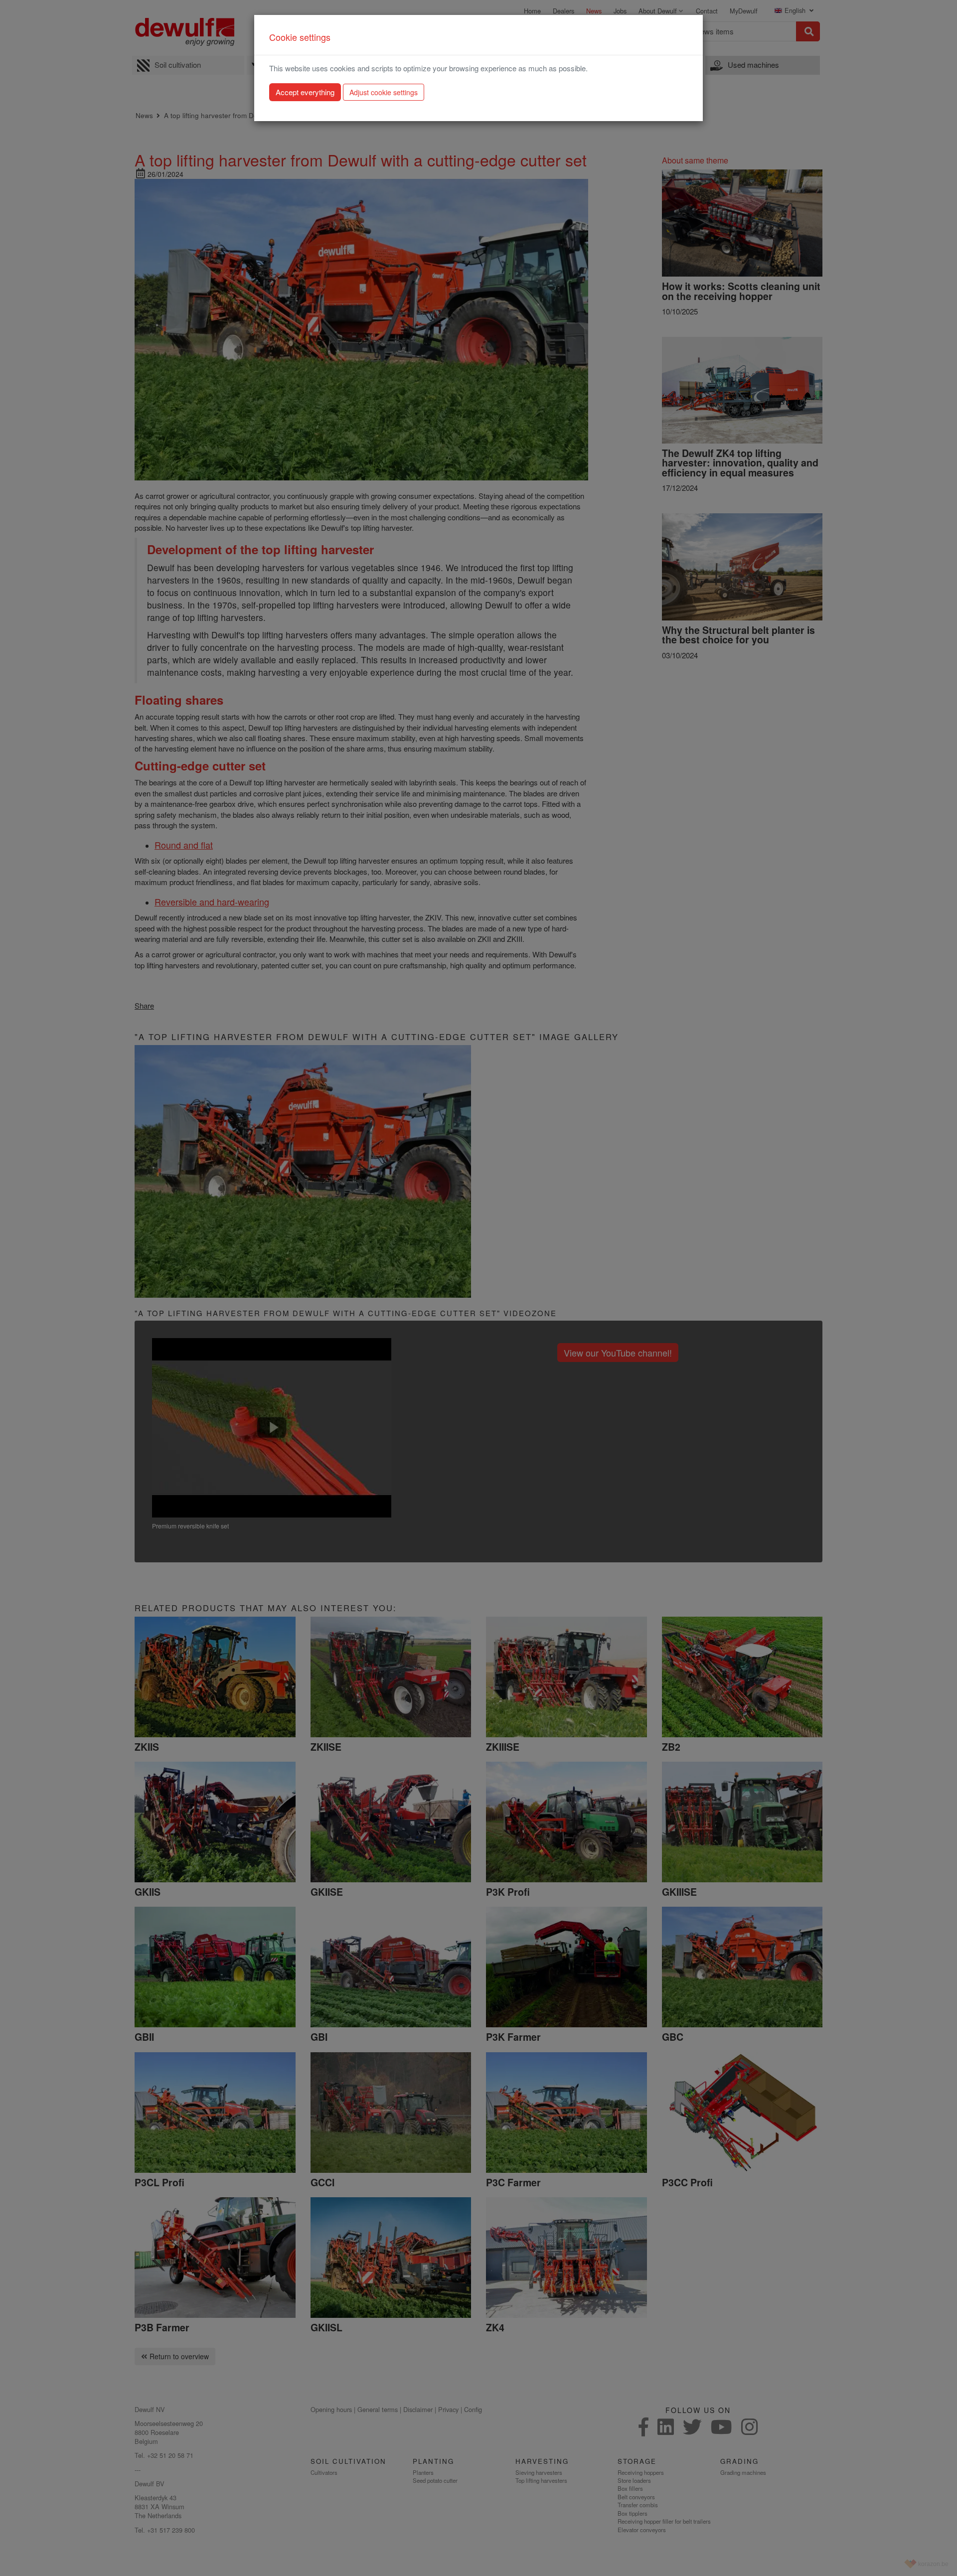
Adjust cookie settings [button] (384, 92)
